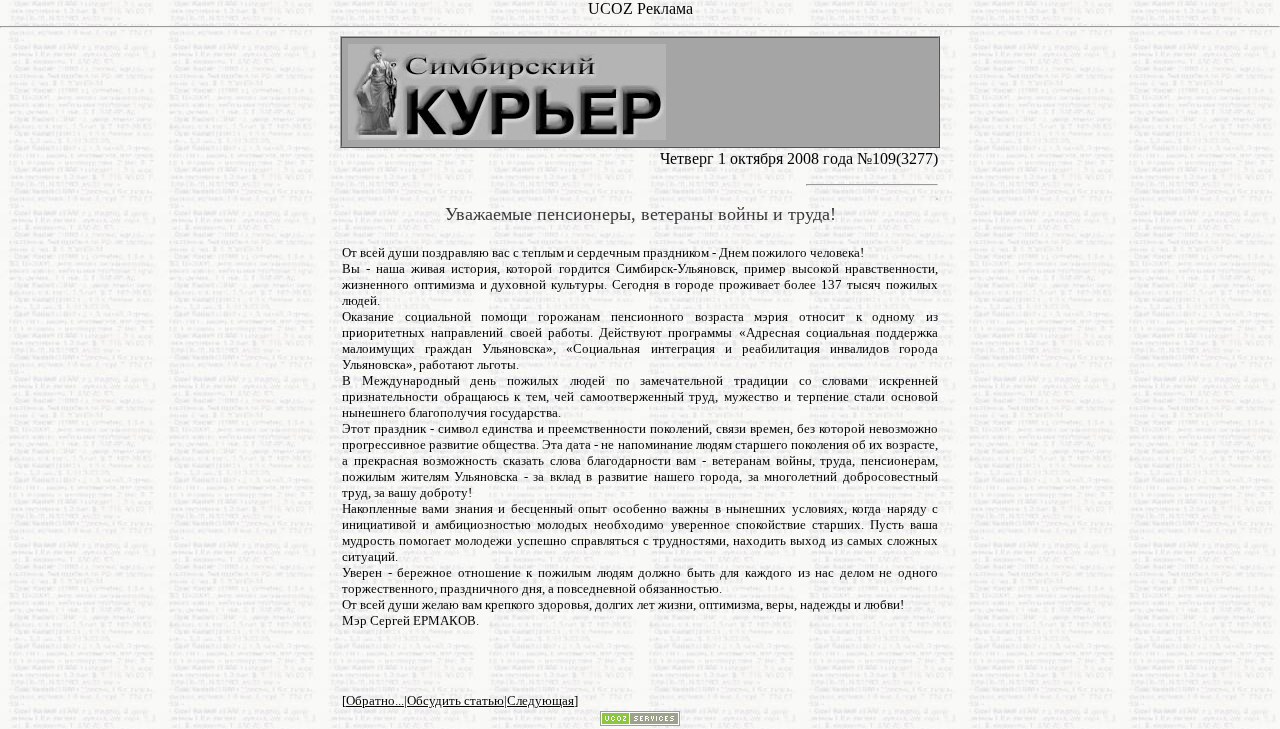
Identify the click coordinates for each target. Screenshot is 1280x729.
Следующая (540, 700)
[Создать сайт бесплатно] (640, 720)
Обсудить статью (455, 700)
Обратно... (375, 700)
